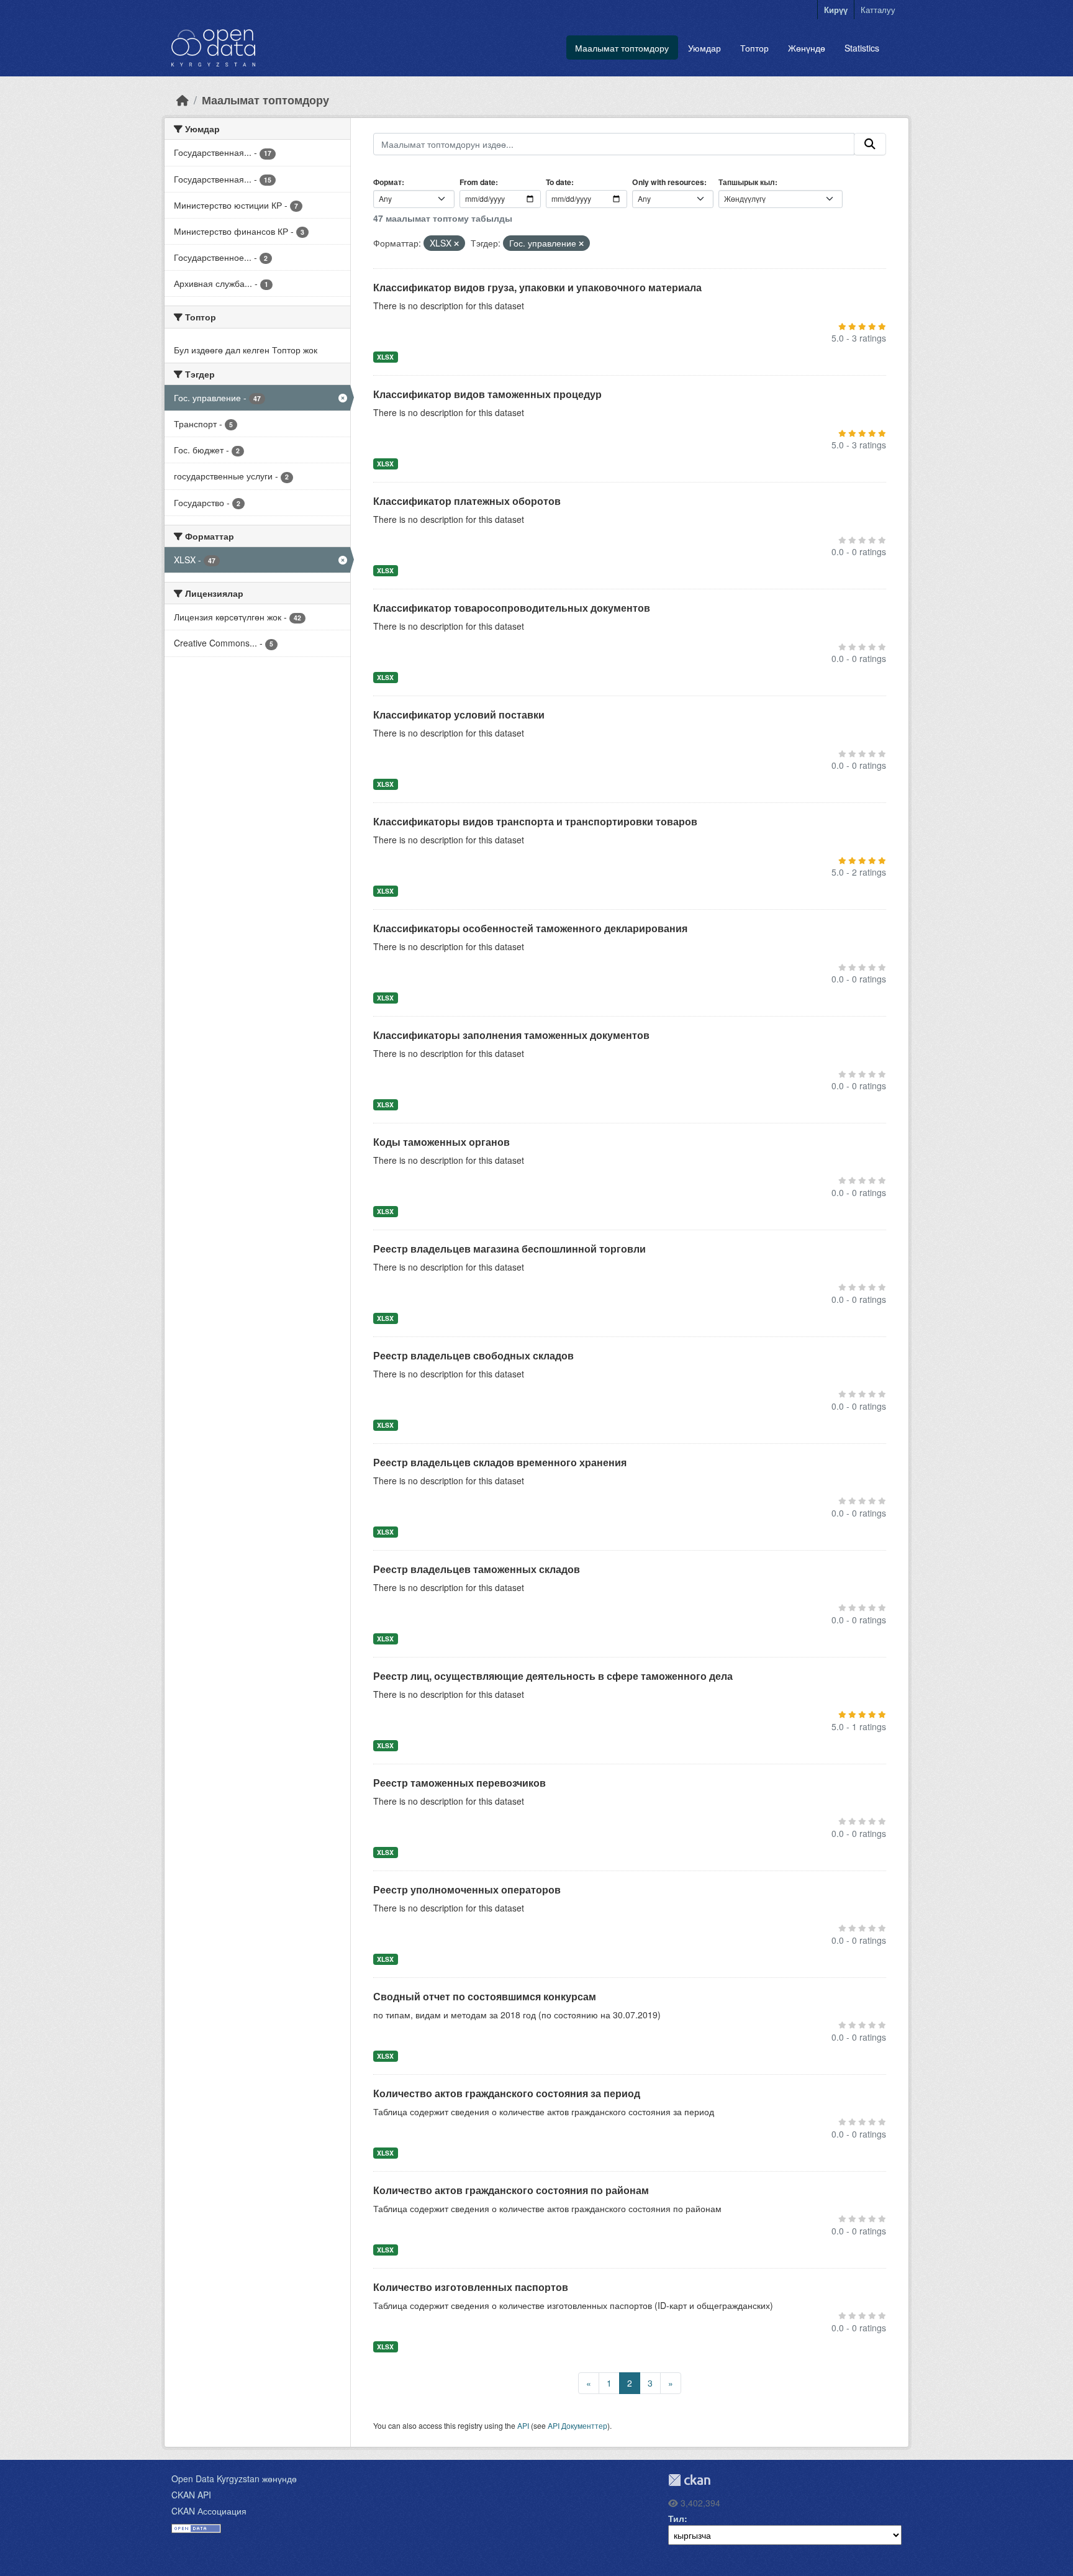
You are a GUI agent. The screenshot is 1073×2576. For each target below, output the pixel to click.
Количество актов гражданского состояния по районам (511, 2190)
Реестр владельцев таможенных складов (477, 1569)
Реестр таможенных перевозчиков (460, 1783)
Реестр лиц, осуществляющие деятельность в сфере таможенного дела (553, 1676)
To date (559, 182)
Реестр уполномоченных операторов (467, 1889)
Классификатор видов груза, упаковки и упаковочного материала (537, 287)
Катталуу (878, 10)
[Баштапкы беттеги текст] (183, 100)
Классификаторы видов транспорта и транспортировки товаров (535, 821)
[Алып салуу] (456, 243)
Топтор (754, 48)
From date (478, 182)
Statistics (862, 48)
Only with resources (668, 182)
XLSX (385, 357)
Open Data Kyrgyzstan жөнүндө (234, 2478)
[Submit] (870, 144)
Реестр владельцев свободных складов (473, 1355)
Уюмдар (704, 48)
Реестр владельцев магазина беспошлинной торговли (509, 1249)
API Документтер (577, 2425)
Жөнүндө (807, 48)
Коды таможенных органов (441, 1142)
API (523, 2425)
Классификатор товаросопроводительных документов (512, 608)
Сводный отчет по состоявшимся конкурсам (485, 1996)
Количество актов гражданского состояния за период (507, 2093)
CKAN (689, 2480)
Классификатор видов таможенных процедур (487, 394)
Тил (676, 2518)
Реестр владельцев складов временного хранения (500, 1462)
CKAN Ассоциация (209, 2511)
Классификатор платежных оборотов (467, 501)
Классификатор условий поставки (459, 714)
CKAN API (191, 2495)
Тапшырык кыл (747, 182)
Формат (387, 182)
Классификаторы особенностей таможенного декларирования (530, 928)
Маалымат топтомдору (622, 48)
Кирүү (836, 10)
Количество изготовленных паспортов (471, 2287)
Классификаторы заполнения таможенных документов (511, 1035)
